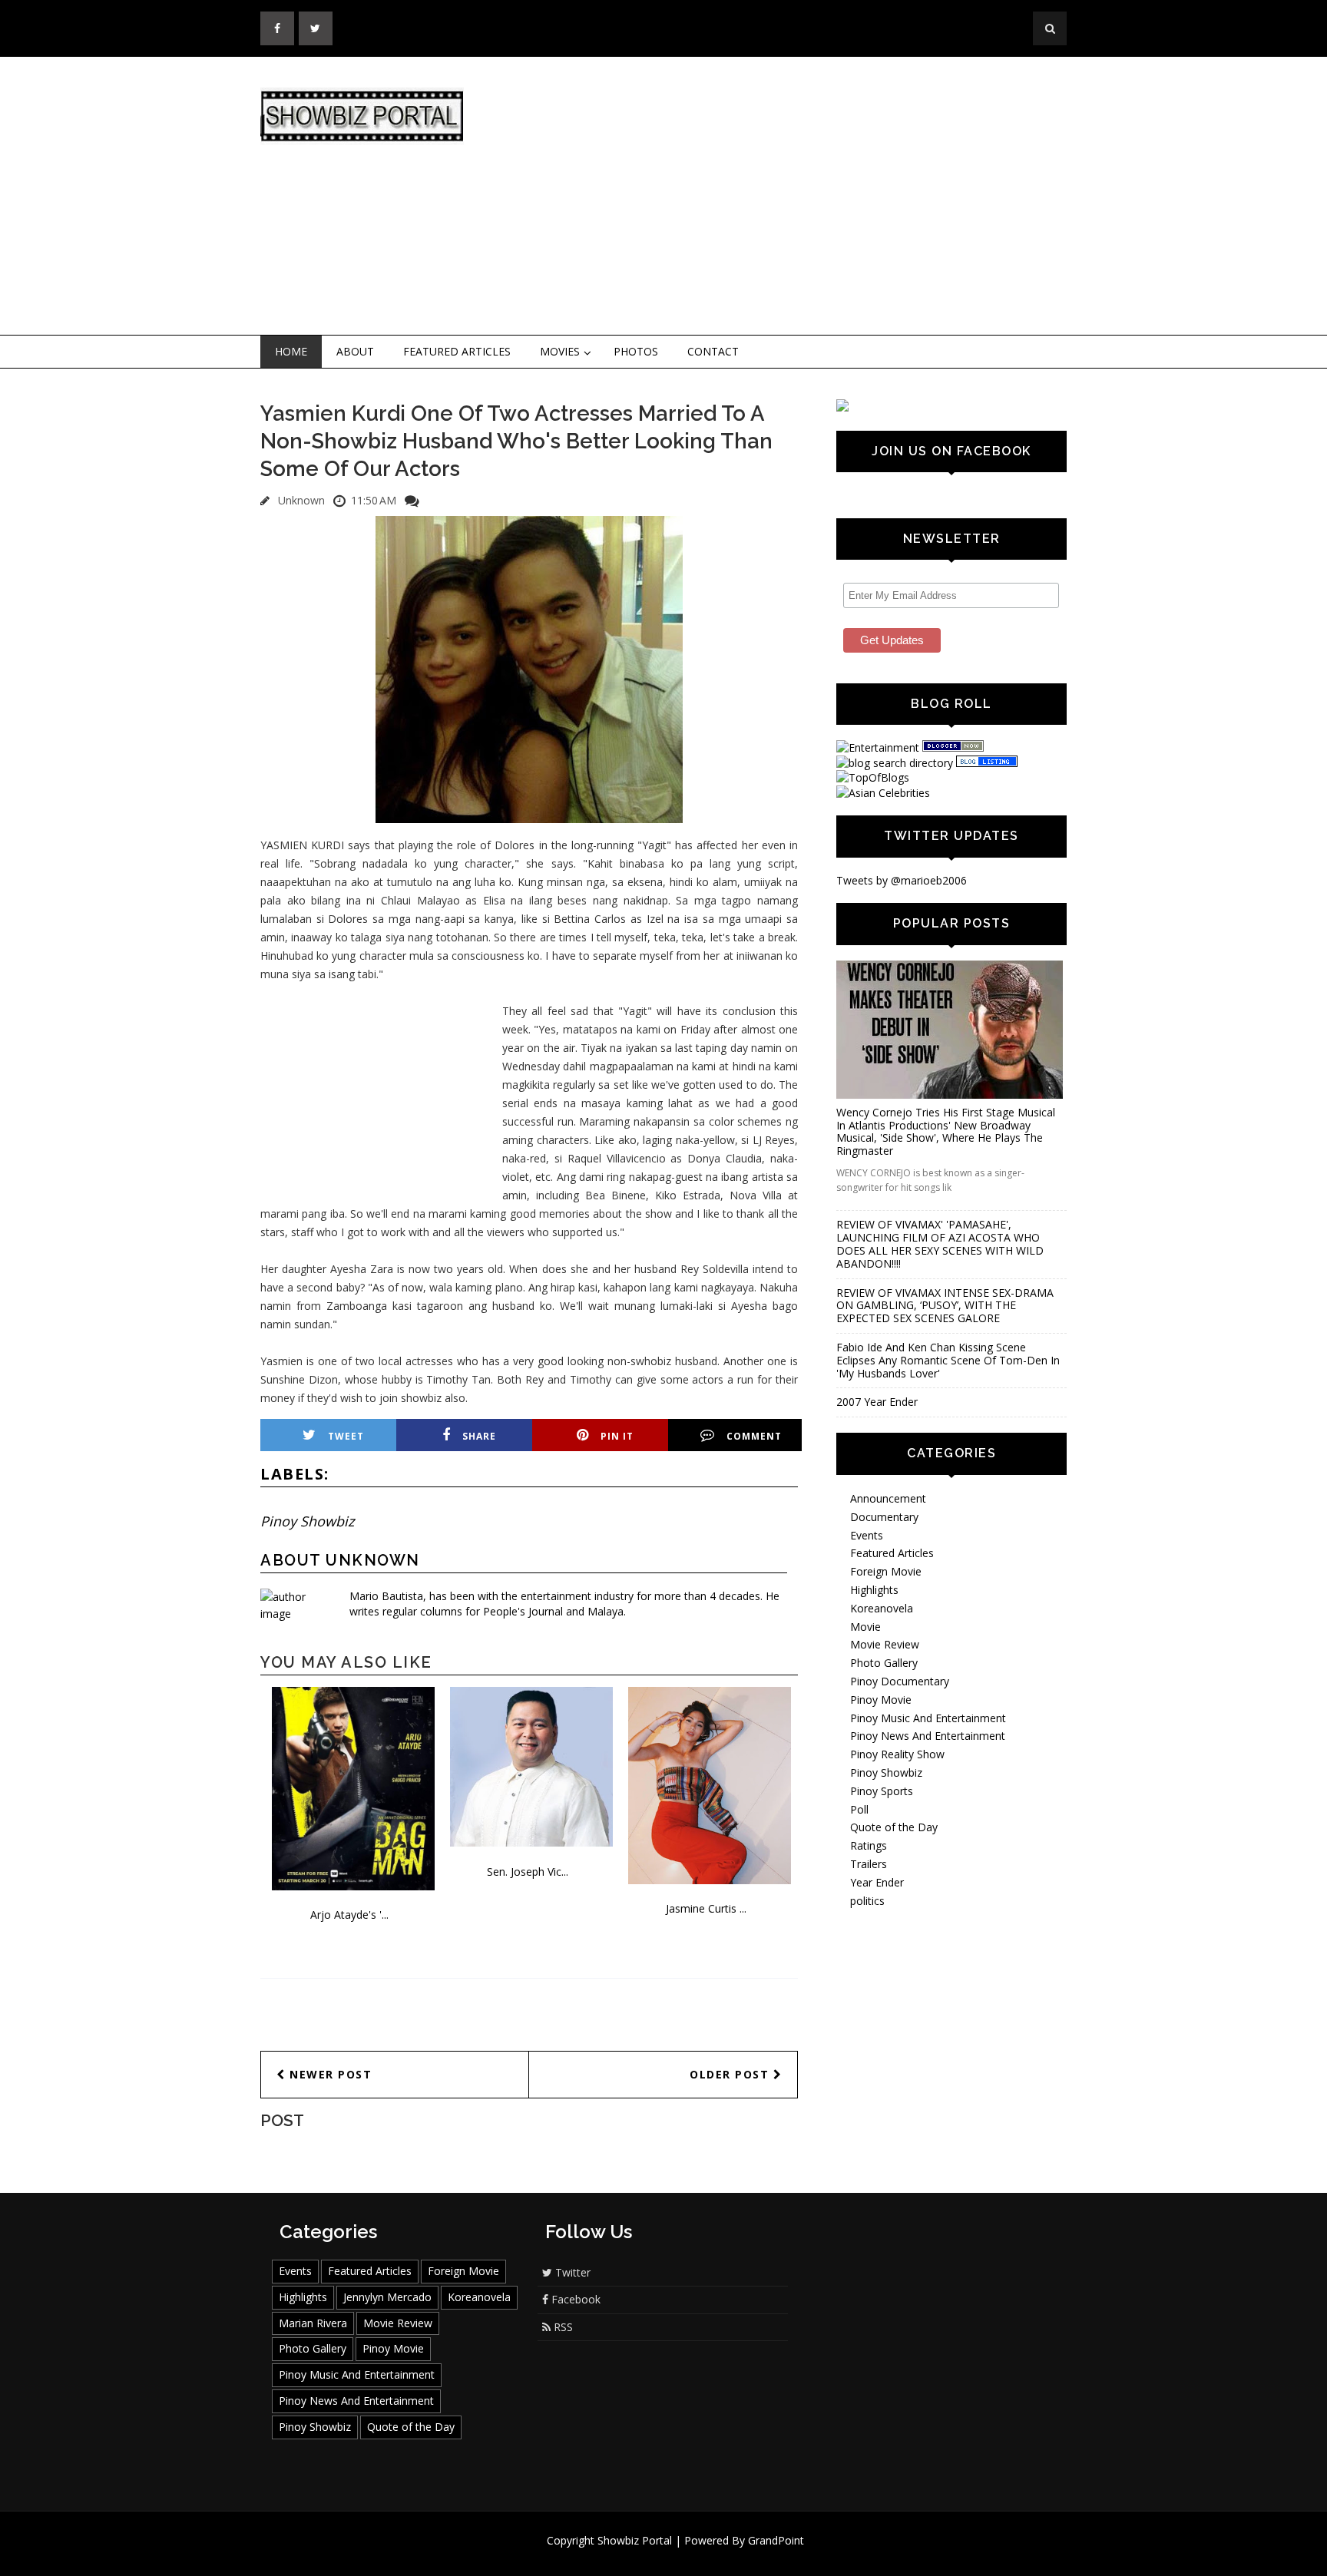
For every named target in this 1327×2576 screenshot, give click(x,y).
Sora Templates (709, 2555)
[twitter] (316, 28)
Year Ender (877, 1882)
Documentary (884, 1517)
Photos (636, 351)
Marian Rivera (313, 2323)
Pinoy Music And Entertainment (928, 1718)
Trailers (869, 1864)
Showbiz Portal (635, 2540)
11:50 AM (374, 500)
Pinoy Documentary (900, 1681)
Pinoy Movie (881, 1700)
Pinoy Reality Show (897, 1754)
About (355, 351)
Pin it (617, 1436)
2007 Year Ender (877, 1402)
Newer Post (329, 2074)
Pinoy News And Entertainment (928, 1736)
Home (291, 351)
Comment (754, 1436)
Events (867, 1535)
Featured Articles (457, 351)
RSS (562, 2327)
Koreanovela (882, 1608)
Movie (865, 1627)
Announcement (888, 1498)
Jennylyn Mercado (387, 2297)
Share (479, 1436)
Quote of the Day (894, 1827)
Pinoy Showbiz (307, 1521)
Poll (859, 1809)
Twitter (571, 2272)
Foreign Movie (886, 1571)
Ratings (869, 1845)
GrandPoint (776, 2540)
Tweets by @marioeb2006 (902, 880)
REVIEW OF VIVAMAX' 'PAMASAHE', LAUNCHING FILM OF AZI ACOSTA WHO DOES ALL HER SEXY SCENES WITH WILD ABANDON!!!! (940, 1243)
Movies (560, 351)
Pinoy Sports (882, 1791)
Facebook (574, 2299)
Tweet (346, 1436)
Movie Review (885, 1644)
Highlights (874, 1590)
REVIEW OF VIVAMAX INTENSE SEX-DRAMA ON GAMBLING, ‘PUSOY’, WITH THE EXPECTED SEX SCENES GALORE (945, 1306)
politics (867, 1901)
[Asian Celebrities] (883, 793)
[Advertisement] (790, 197)
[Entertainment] (878, 747)
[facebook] (277, 28)
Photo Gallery (884, 1663)
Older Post (731, 2074)
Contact (713, 351)
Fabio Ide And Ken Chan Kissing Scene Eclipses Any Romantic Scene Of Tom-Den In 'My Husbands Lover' (948, 1360)
